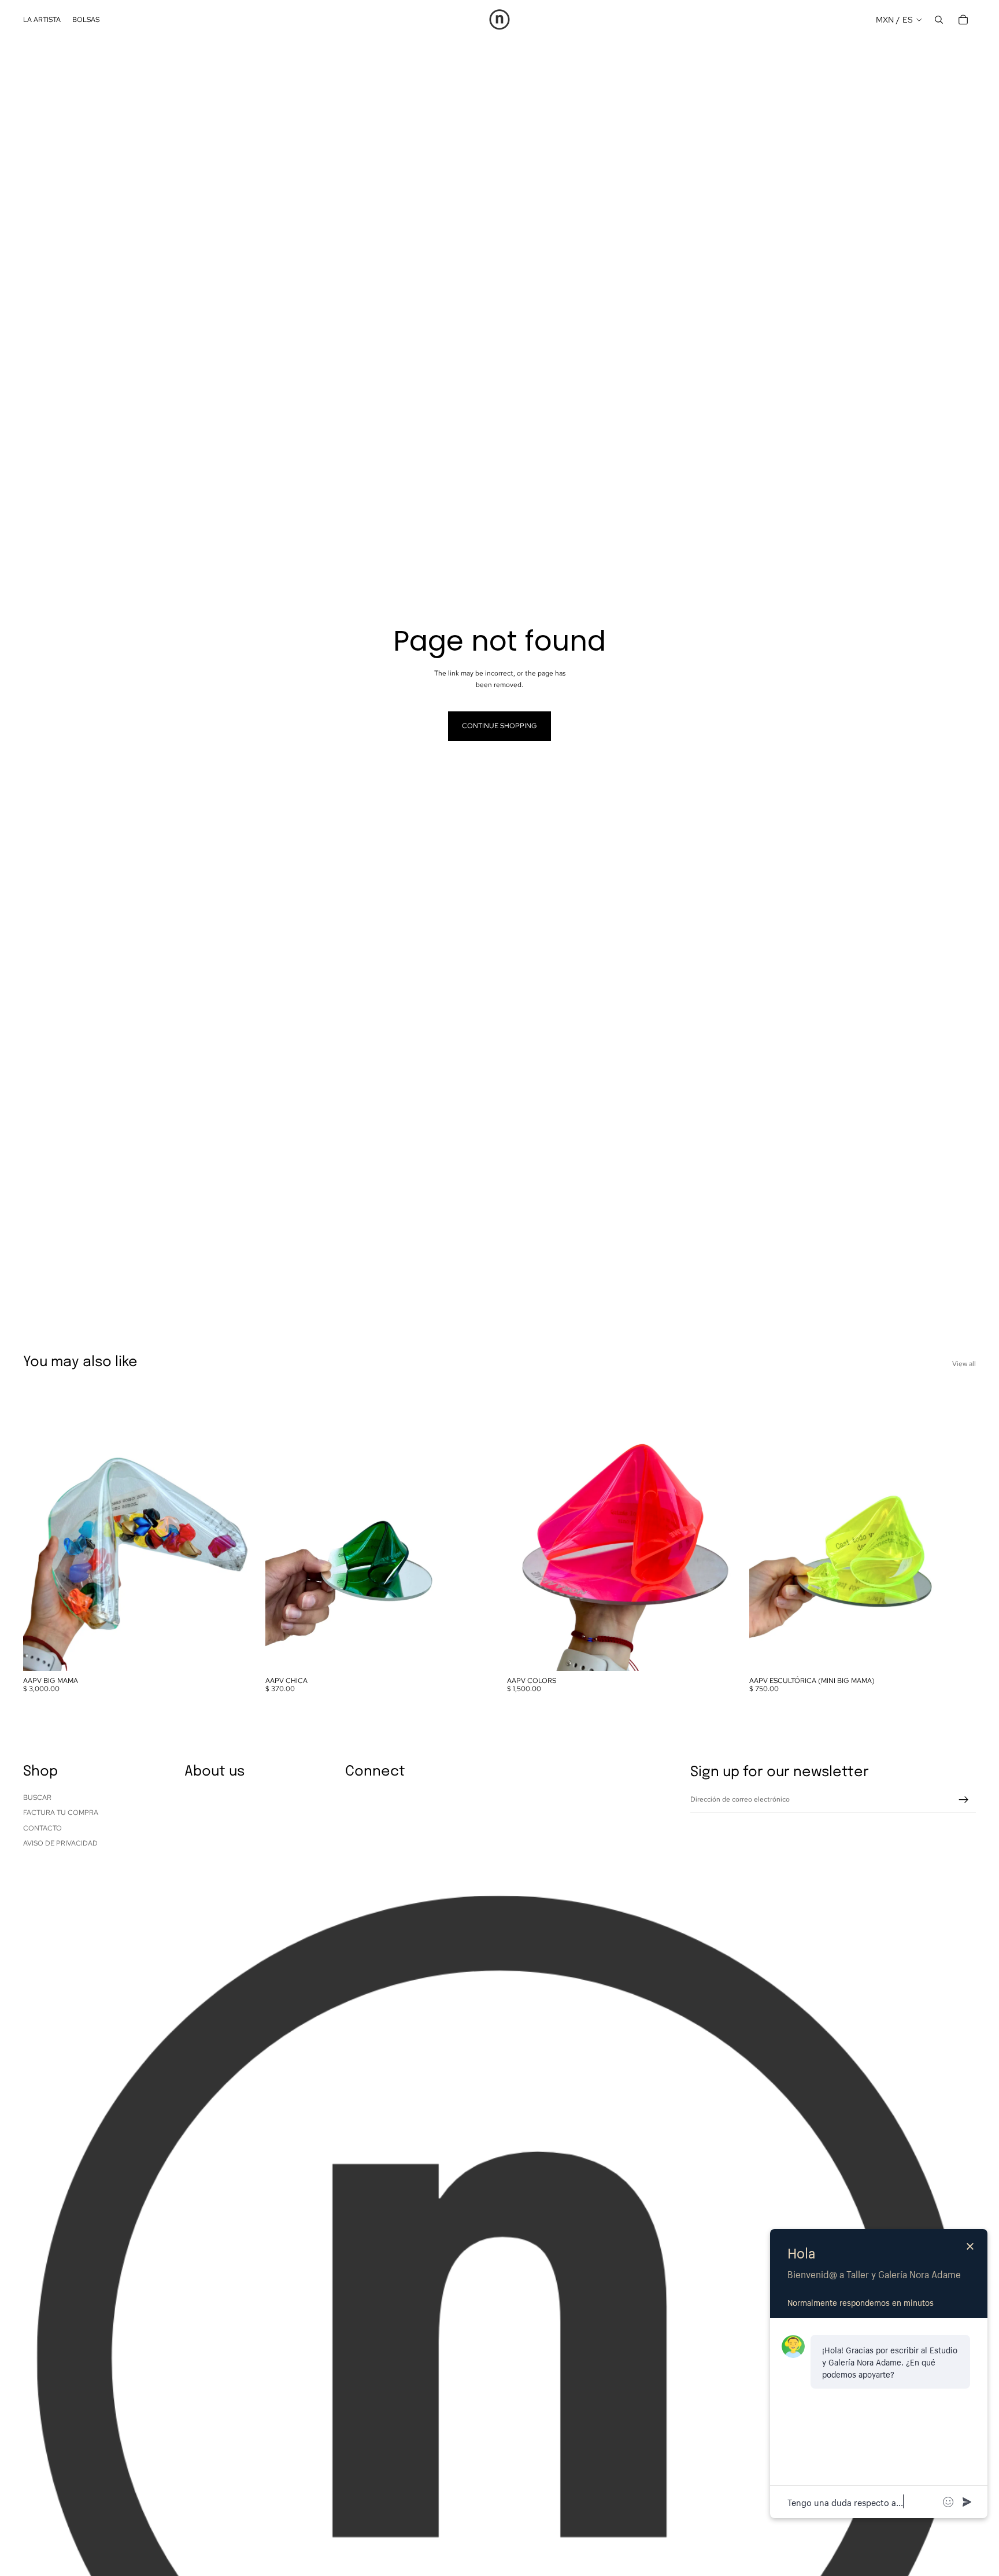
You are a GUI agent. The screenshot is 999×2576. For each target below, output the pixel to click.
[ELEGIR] (716, 1653)
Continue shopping (499, 726)
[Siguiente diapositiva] (233, 1529)
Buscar (37, 1798)
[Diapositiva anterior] (40, 1529)
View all (964, 1364)
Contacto (42, 1828)
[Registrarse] (964, 1800)
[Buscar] (939, 20)
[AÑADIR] (232, 1653)
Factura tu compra (61, 1813)
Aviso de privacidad (60, 1843)
